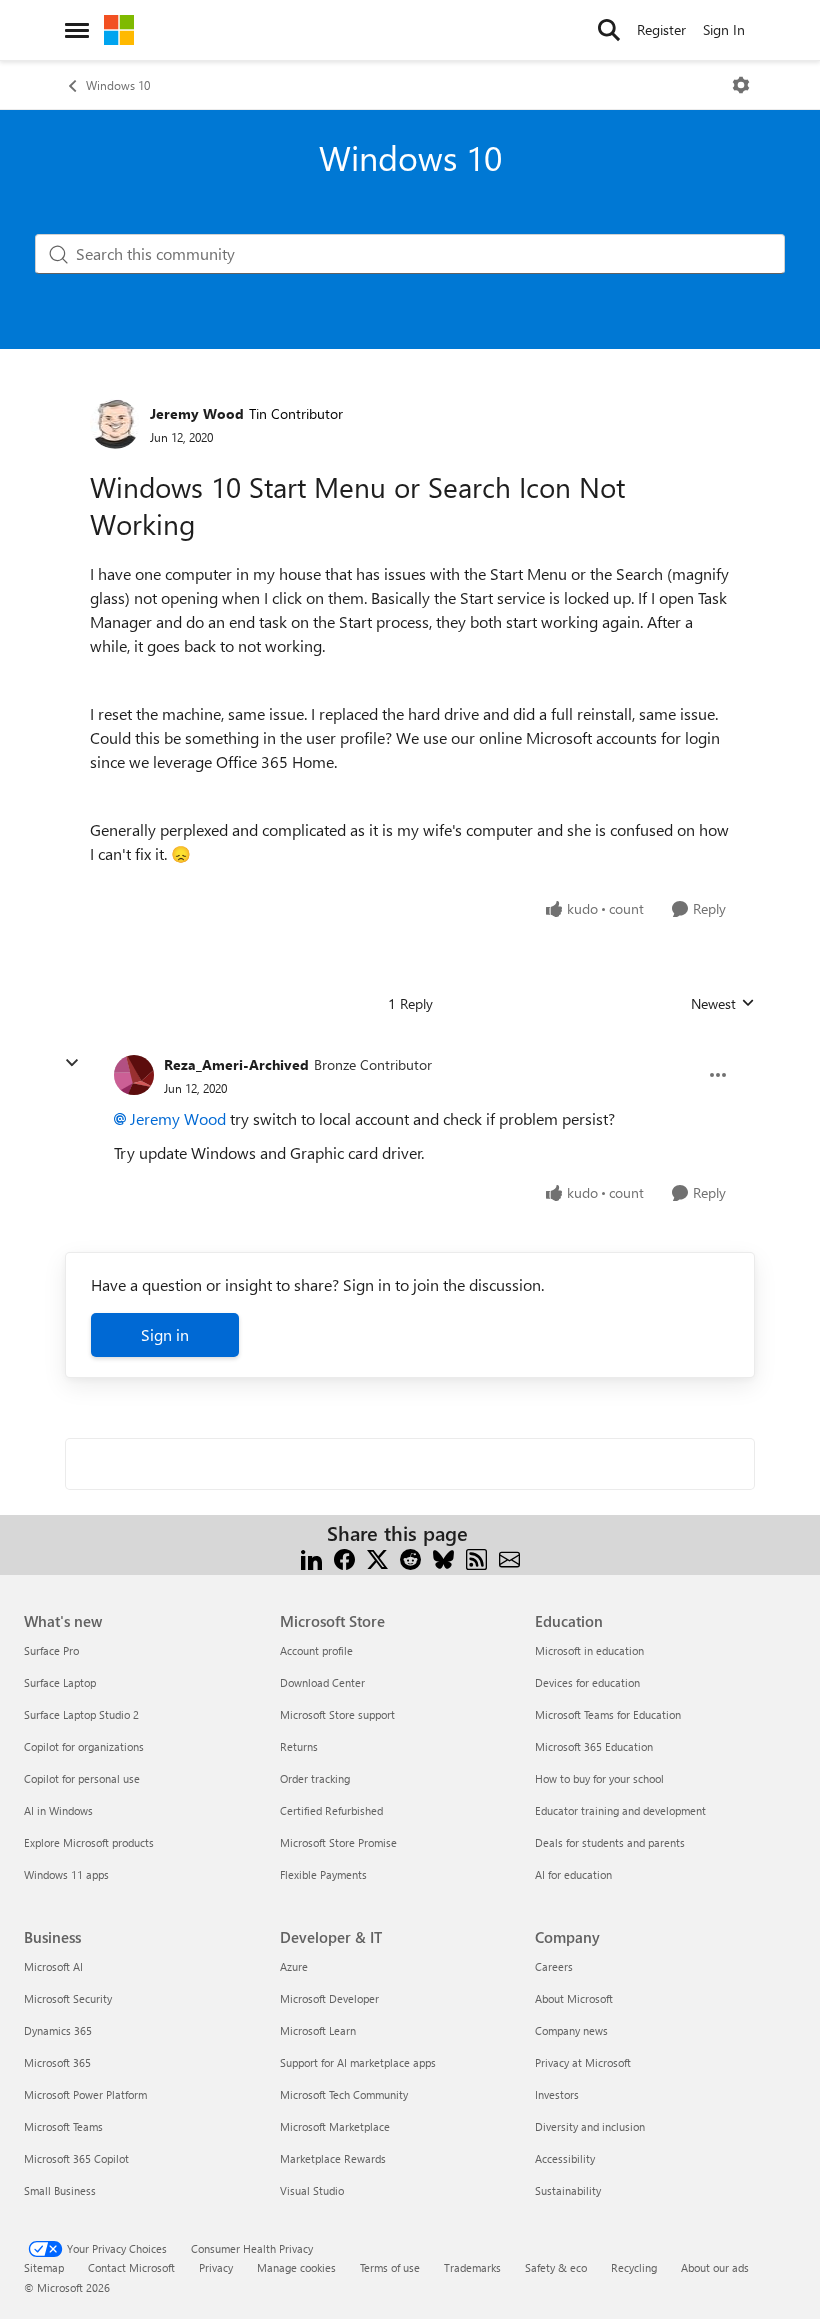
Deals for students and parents (610, 1842)
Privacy (216, 2267)
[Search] (609, 30)
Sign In (724, 29)
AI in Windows (58, 1810)
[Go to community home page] (119, 30)
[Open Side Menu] (77, 30)
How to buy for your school (599, 1778)
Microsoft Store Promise (338, 1842)
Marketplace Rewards (333, 2158)
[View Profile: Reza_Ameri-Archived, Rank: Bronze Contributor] (134, 1075)
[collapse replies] (72, 1063)
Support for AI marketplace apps (358, 2062)
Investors (557, 2094)
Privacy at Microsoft (583, 2062)
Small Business (60, 2190)
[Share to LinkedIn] (311, 1557)
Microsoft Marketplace (335, 2126)
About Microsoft (574, 1998)
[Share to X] (377, 1557)
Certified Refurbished (331, 1810)
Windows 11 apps (66, 1874)
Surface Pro (51, 1650)
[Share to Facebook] (344, 1557)
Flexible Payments (323, 1874)
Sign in (165, 1334)
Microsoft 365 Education (594, 1746)
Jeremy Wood (197, 413)
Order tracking (315, 1778)
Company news (571, 2030)
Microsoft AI (53, 1966)
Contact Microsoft (131, 2267)
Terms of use (390, 2267)
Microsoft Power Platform (85, 2094)
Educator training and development (620, 1810)
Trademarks (472, 2267)
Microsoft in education (589, 1650)
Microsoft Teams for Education (608, 1714)
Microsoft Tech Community (344, 2094)
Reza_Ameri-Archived (236, 1064)
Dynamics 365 (58, 2030)
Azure (294, 1966)
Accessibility (565, 2158)
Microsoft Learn (318, 2030)
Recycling (634, 2267)
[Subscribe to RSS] (476, 1557)
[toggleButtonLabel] (741, 85)
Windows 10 (118, 85)
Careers (554, 1966)
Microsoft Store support (337, 1714)
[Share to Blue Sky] (443, 1557)
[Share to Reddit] (410, 1557)
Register (661, 29)
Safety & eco (556, 2267)
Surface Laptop (60, 1682)
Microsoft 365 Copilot (76, 2158)
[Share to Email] (509, 1557)
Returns (299, 1746)
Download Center (322, 1682)
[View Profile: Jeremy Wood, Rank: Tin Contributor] (115, 424)
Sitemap (44, 2267)
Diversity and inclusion (590, 2126)
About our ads (715, 2267)
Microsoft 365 (57, 2062)
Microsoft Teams (63, 2126)
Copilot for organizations (84, 1746)
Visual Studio (312, 2190)
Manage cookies (296, 2267)
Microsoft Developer (329, 1998)
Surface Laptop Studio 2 (81, 1714)
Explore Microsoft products (89, 1842)
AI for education (573, 1874)
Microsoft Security (68, 1998)
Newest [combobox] (723, 1004)
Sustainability (568, 2190)
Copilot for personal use (82, 1778)
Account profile (316, 1650)
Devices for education (587, 1682)
